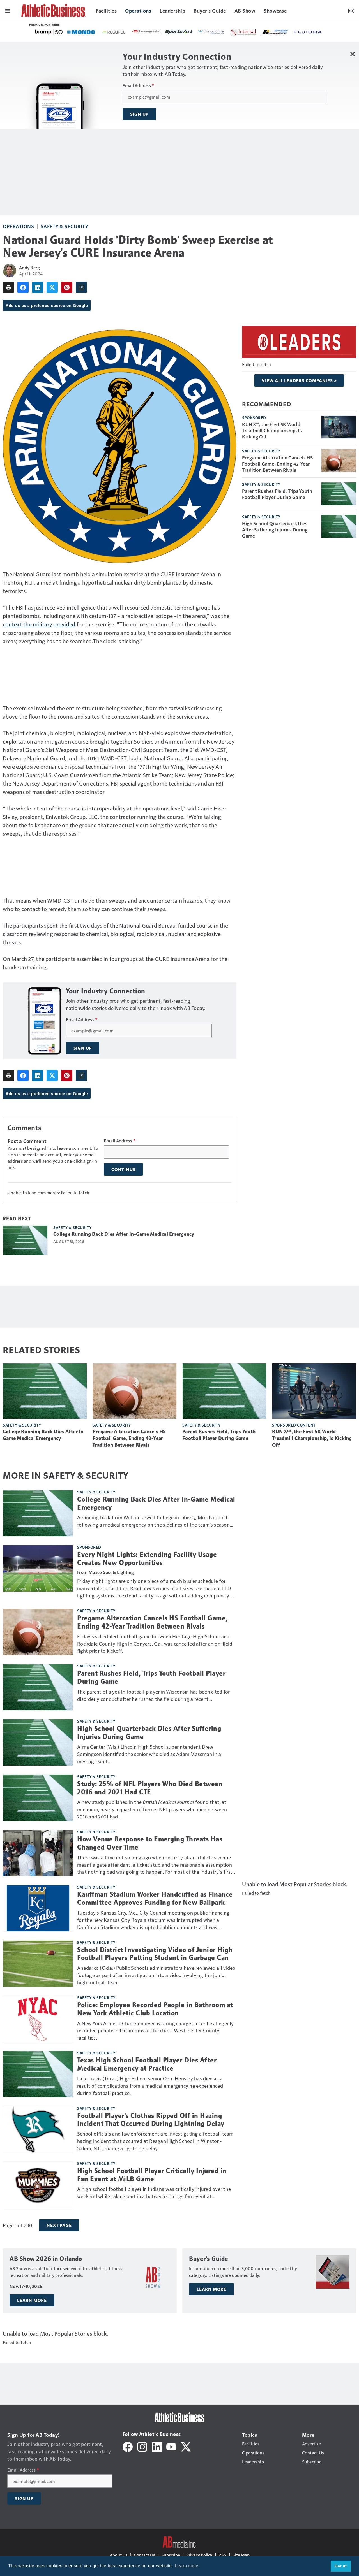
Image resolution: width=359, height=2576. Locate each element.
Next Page (59, 2225)
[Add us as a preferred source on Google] (81, 287)
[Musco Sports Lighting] (284, 32)
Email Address (138, 85)
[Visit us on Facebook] (128, 2446)
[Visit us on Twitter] (186, 2446)
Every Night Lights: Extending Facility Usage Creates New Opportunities (147, 1559)
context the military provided (39, 624)
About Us (119, 2555)
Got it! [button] (341, 2566)
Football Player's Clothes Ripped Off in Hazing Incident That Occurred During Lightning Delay (151, 2120)
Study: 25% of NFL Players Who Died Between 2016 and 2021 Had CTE (150, 1788)
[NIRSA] (172, 32)
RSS (222, 2555)
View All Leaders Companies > (299, 380)
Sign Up (139, 114)
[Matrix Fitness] (199, 32)
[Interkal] (81, 32)
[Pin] (67, 287)
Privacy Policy (199, 2555)
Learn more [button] (187, 2566)
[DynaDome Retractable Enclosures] (49, 32)
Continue (123, 1169)
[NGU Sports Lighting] (253, 32)
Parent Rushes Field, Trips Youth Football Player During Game (277, 494)
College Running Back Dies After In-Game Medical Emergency (124, 1234)
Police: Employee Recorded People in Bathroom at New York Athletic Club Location (155, 2009)
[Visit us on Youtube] (171, 2446)
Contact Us (144, 2555)
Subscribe (171, 2555)
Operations (18, 226)
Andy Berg (29, 267)
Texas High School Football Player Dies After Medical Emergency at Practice (147, 2064)
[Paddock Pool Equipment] (226, 32)
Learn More (32, 2300)
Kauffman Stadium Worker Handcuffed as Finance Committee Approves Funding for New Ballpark (155, 1898)
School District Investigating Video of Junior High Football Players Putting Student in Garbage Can (155, 1954)
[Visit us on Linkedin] (157, 2446)
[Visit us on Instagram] (142, 2446)
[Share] (23, 287)
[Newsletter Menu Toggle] (351, 10)
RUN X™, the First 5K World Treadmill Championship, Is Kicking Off (272, 430)
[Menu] (8, 10)
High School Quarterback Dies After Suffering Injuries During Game (275, 529)
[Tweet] (52, 287)
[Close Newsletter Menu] (353, 54)
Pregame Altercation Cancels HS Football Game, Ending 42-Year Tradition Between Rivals (277, 464)
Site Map (241, 2555)
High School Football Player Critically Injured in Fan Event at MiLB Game (152, 2175)
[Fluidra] (145, 32)
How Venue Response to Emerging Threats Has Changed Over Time (150, 1843)
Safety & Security (65, 226)
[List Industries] (112, 32)
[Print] (8, 287)
